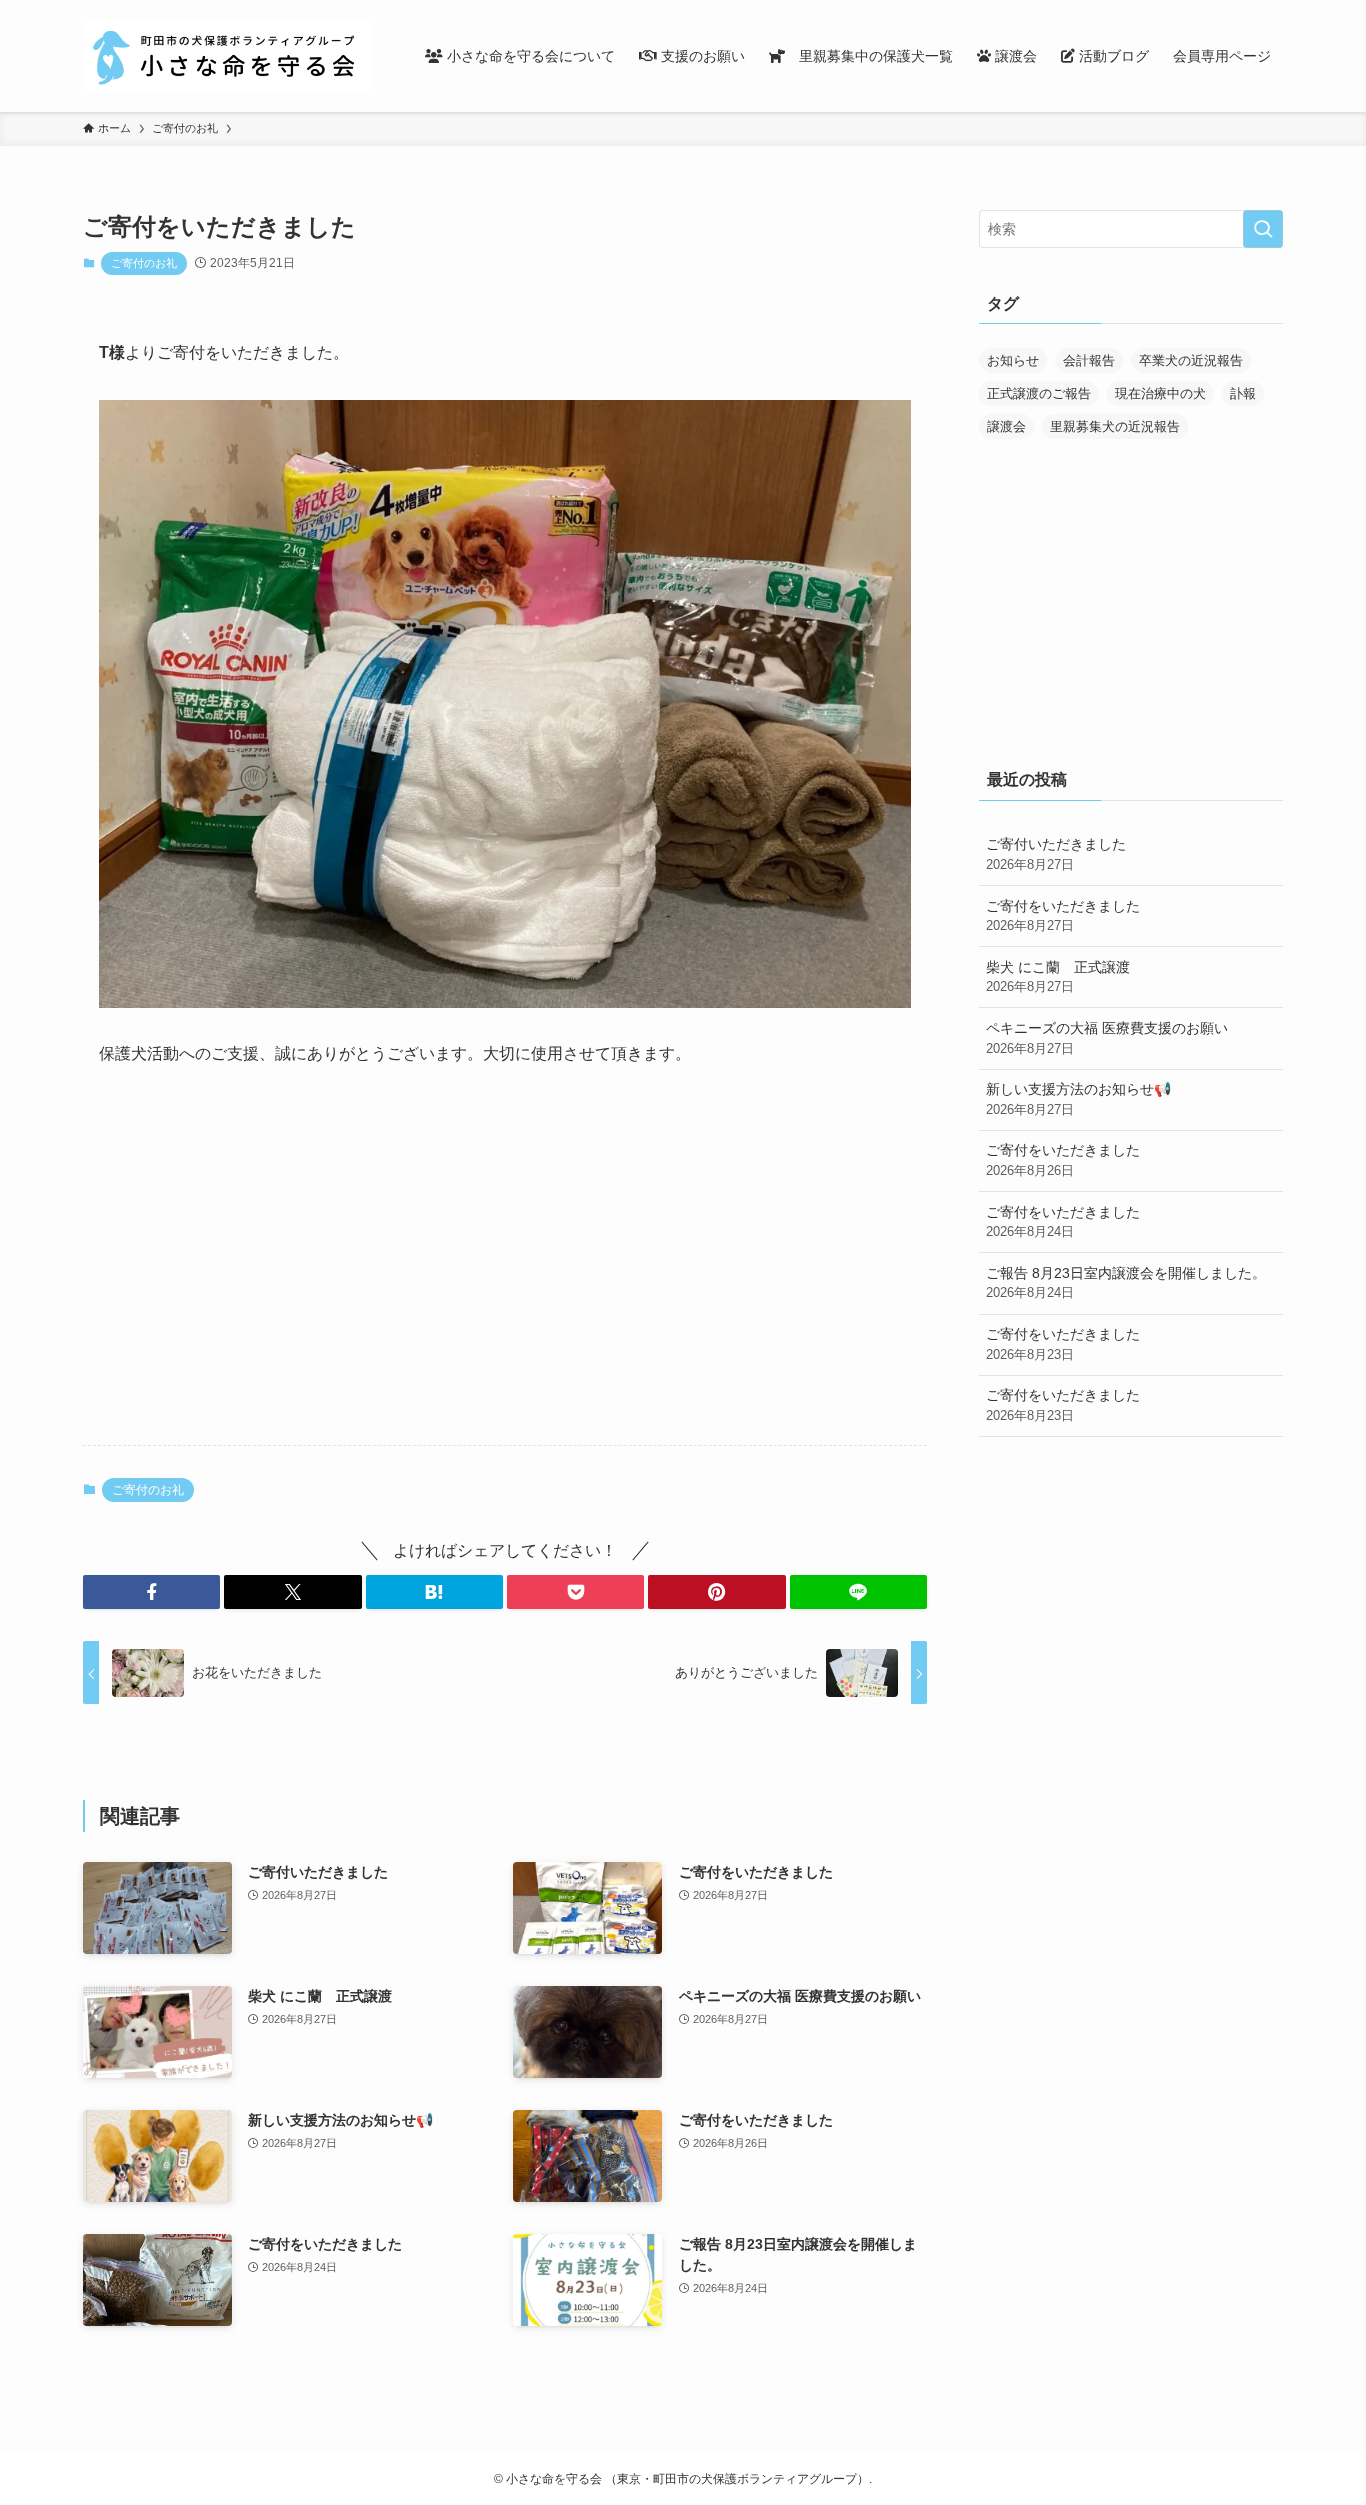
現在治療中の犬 (1160, 393)
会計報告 (1089, 360)
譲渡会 (1006, 426)
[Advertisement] (505, 1273)
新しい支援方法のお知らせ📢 (1078, 1099)
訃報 (1243, 393)
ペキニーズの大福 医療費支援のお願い (1107, 1038)
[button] (151, 1592)
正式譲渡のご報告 (1039, 393)
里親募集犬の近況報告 (1115, 426)
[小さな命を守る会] (228, 56)
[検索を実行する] (1263, 229)
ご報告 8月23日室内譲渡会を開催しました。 (1126, 1283)
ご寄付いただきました (1056, 854)
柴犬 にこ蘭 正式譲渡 (1058, 977)
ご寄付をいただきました (1063, 916)
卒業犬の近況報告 (1191, 360)
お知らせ (1013, 360)
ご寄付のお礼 (144, 263)
